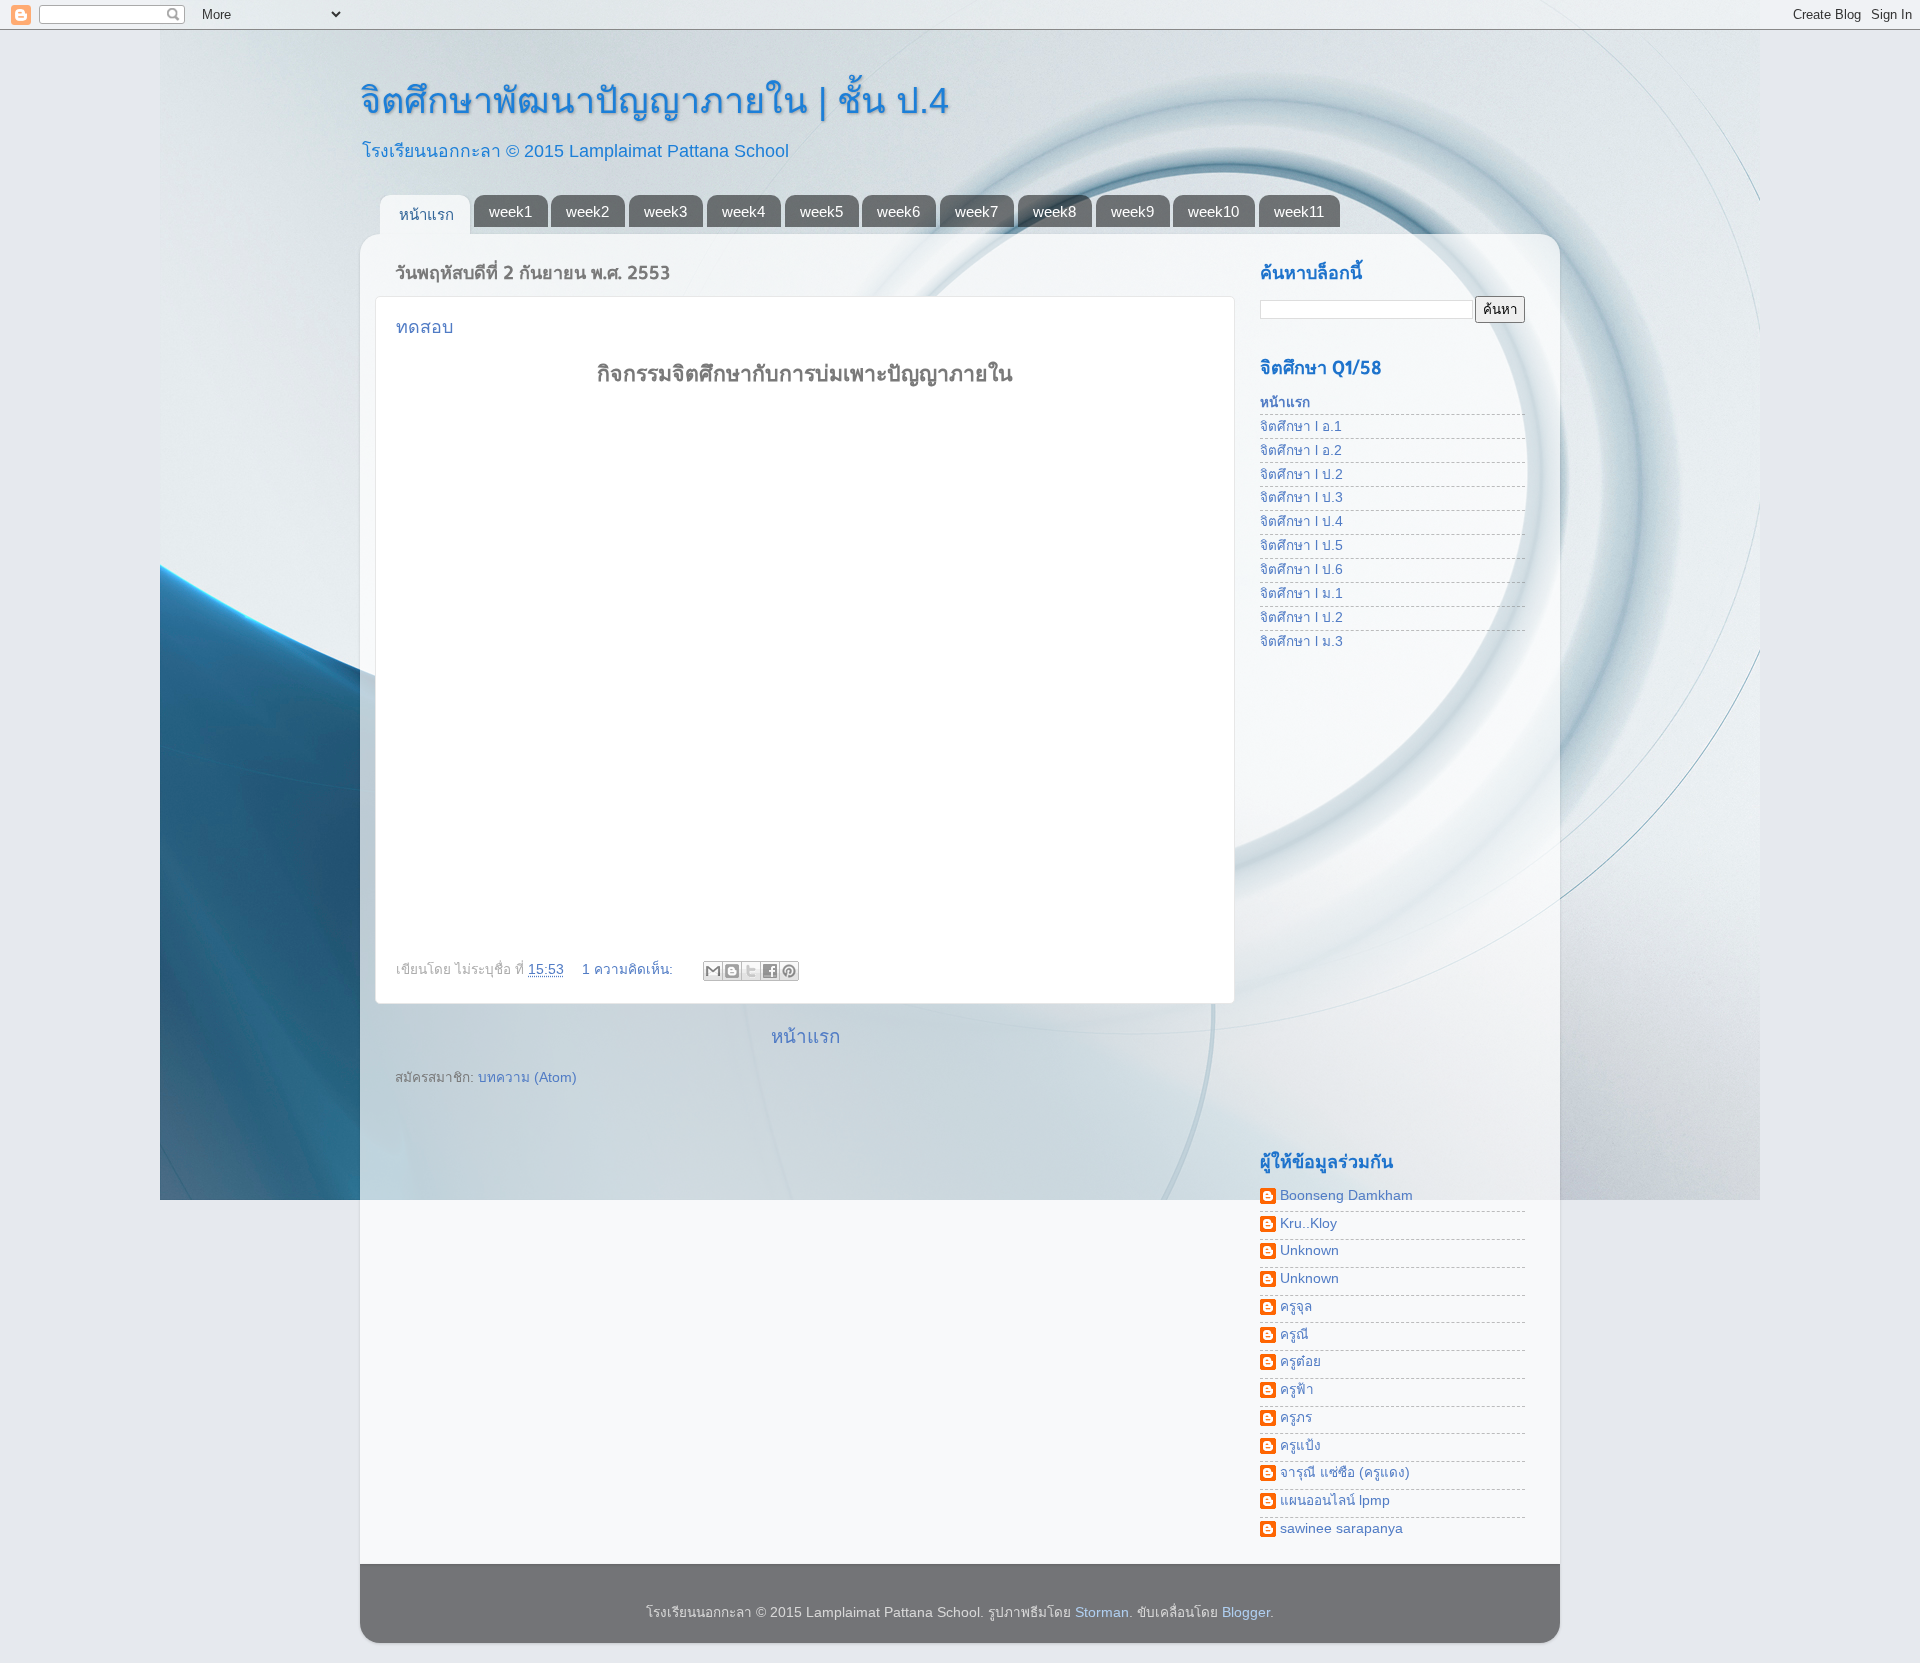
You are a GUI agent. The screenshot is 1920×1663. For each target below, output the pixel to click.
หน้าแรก (426, 214)
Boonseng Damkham (1346, 1195)
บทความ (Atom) (527, 1077)
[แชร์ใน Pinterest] (789, 971)
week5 (821, 211)
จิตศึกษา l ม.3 (1301, 641)
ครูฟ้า (1297, 1389)
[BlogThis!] (732, 971)
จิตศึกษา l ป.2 (1301, 474)
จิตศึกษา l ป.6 (1301, 569)
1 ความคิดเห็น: (629, 969)
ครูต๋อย (1300, 1361)
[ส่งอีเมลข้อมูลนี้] (713, 971)
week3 (665, 211)
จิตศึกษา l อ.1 (1301, 426)
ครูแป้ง (1300, 1445)
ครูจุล (1296, 1306)
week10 (1213, 211)
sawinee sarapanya (1341, 1528)
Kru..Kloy (1308, 1223)
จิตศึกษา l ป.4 (1301, 521)
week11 (1299, 211)
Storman (1102, 1612)
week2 (587, 211)
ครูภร (1296, 1417)
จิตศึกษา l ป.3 (1301, 497)
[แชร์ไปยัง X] (751, 971)
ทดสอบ (424, 327)
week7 (976, 211)
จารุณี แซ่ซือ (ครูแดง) (1345, 1472)
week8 (1054, 211)
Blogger (1246, 1612)
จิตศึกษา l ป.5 (1301, 545)
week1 (510, 211)
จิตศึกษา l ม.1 (1301, 593)
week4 (743, 211)
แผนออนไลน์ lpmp (1335, 1500)
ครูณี (1294, 1334)
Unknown (1309, 1250)
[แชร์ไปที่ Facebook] (770, 971)
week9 (1132, 211)
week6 (898, 211)
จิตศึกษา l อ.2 (1301, 450)
